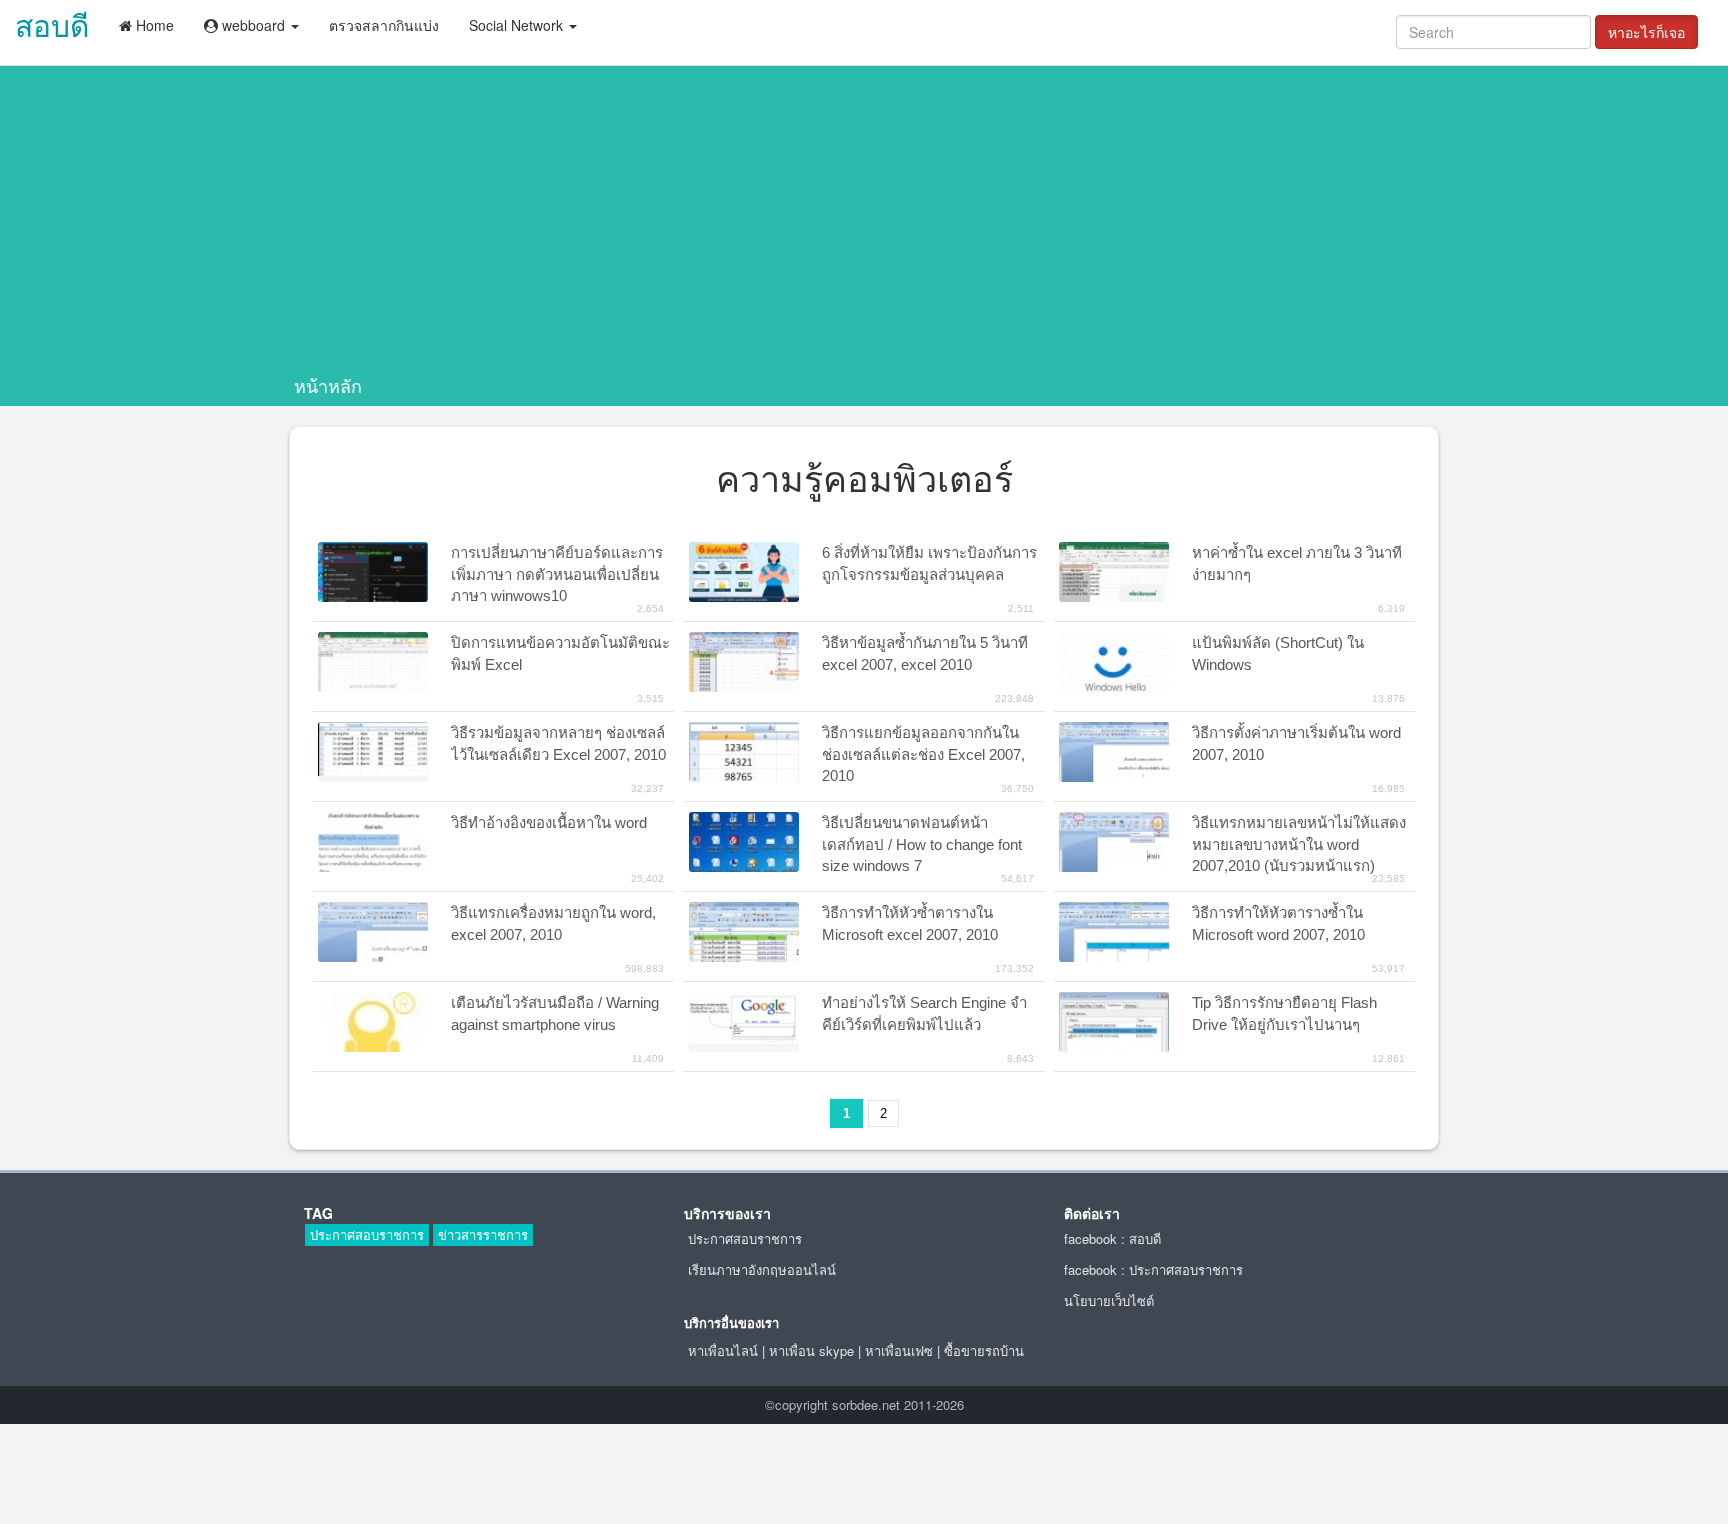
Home (153, 25)
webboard (253, 25)
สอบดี (52, 24)
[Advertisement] (864, 223)
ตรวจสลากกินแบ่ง (384, 25)
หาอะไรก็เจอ (1646, 32)
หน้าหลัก (328, 385)
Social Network (518, 25)
